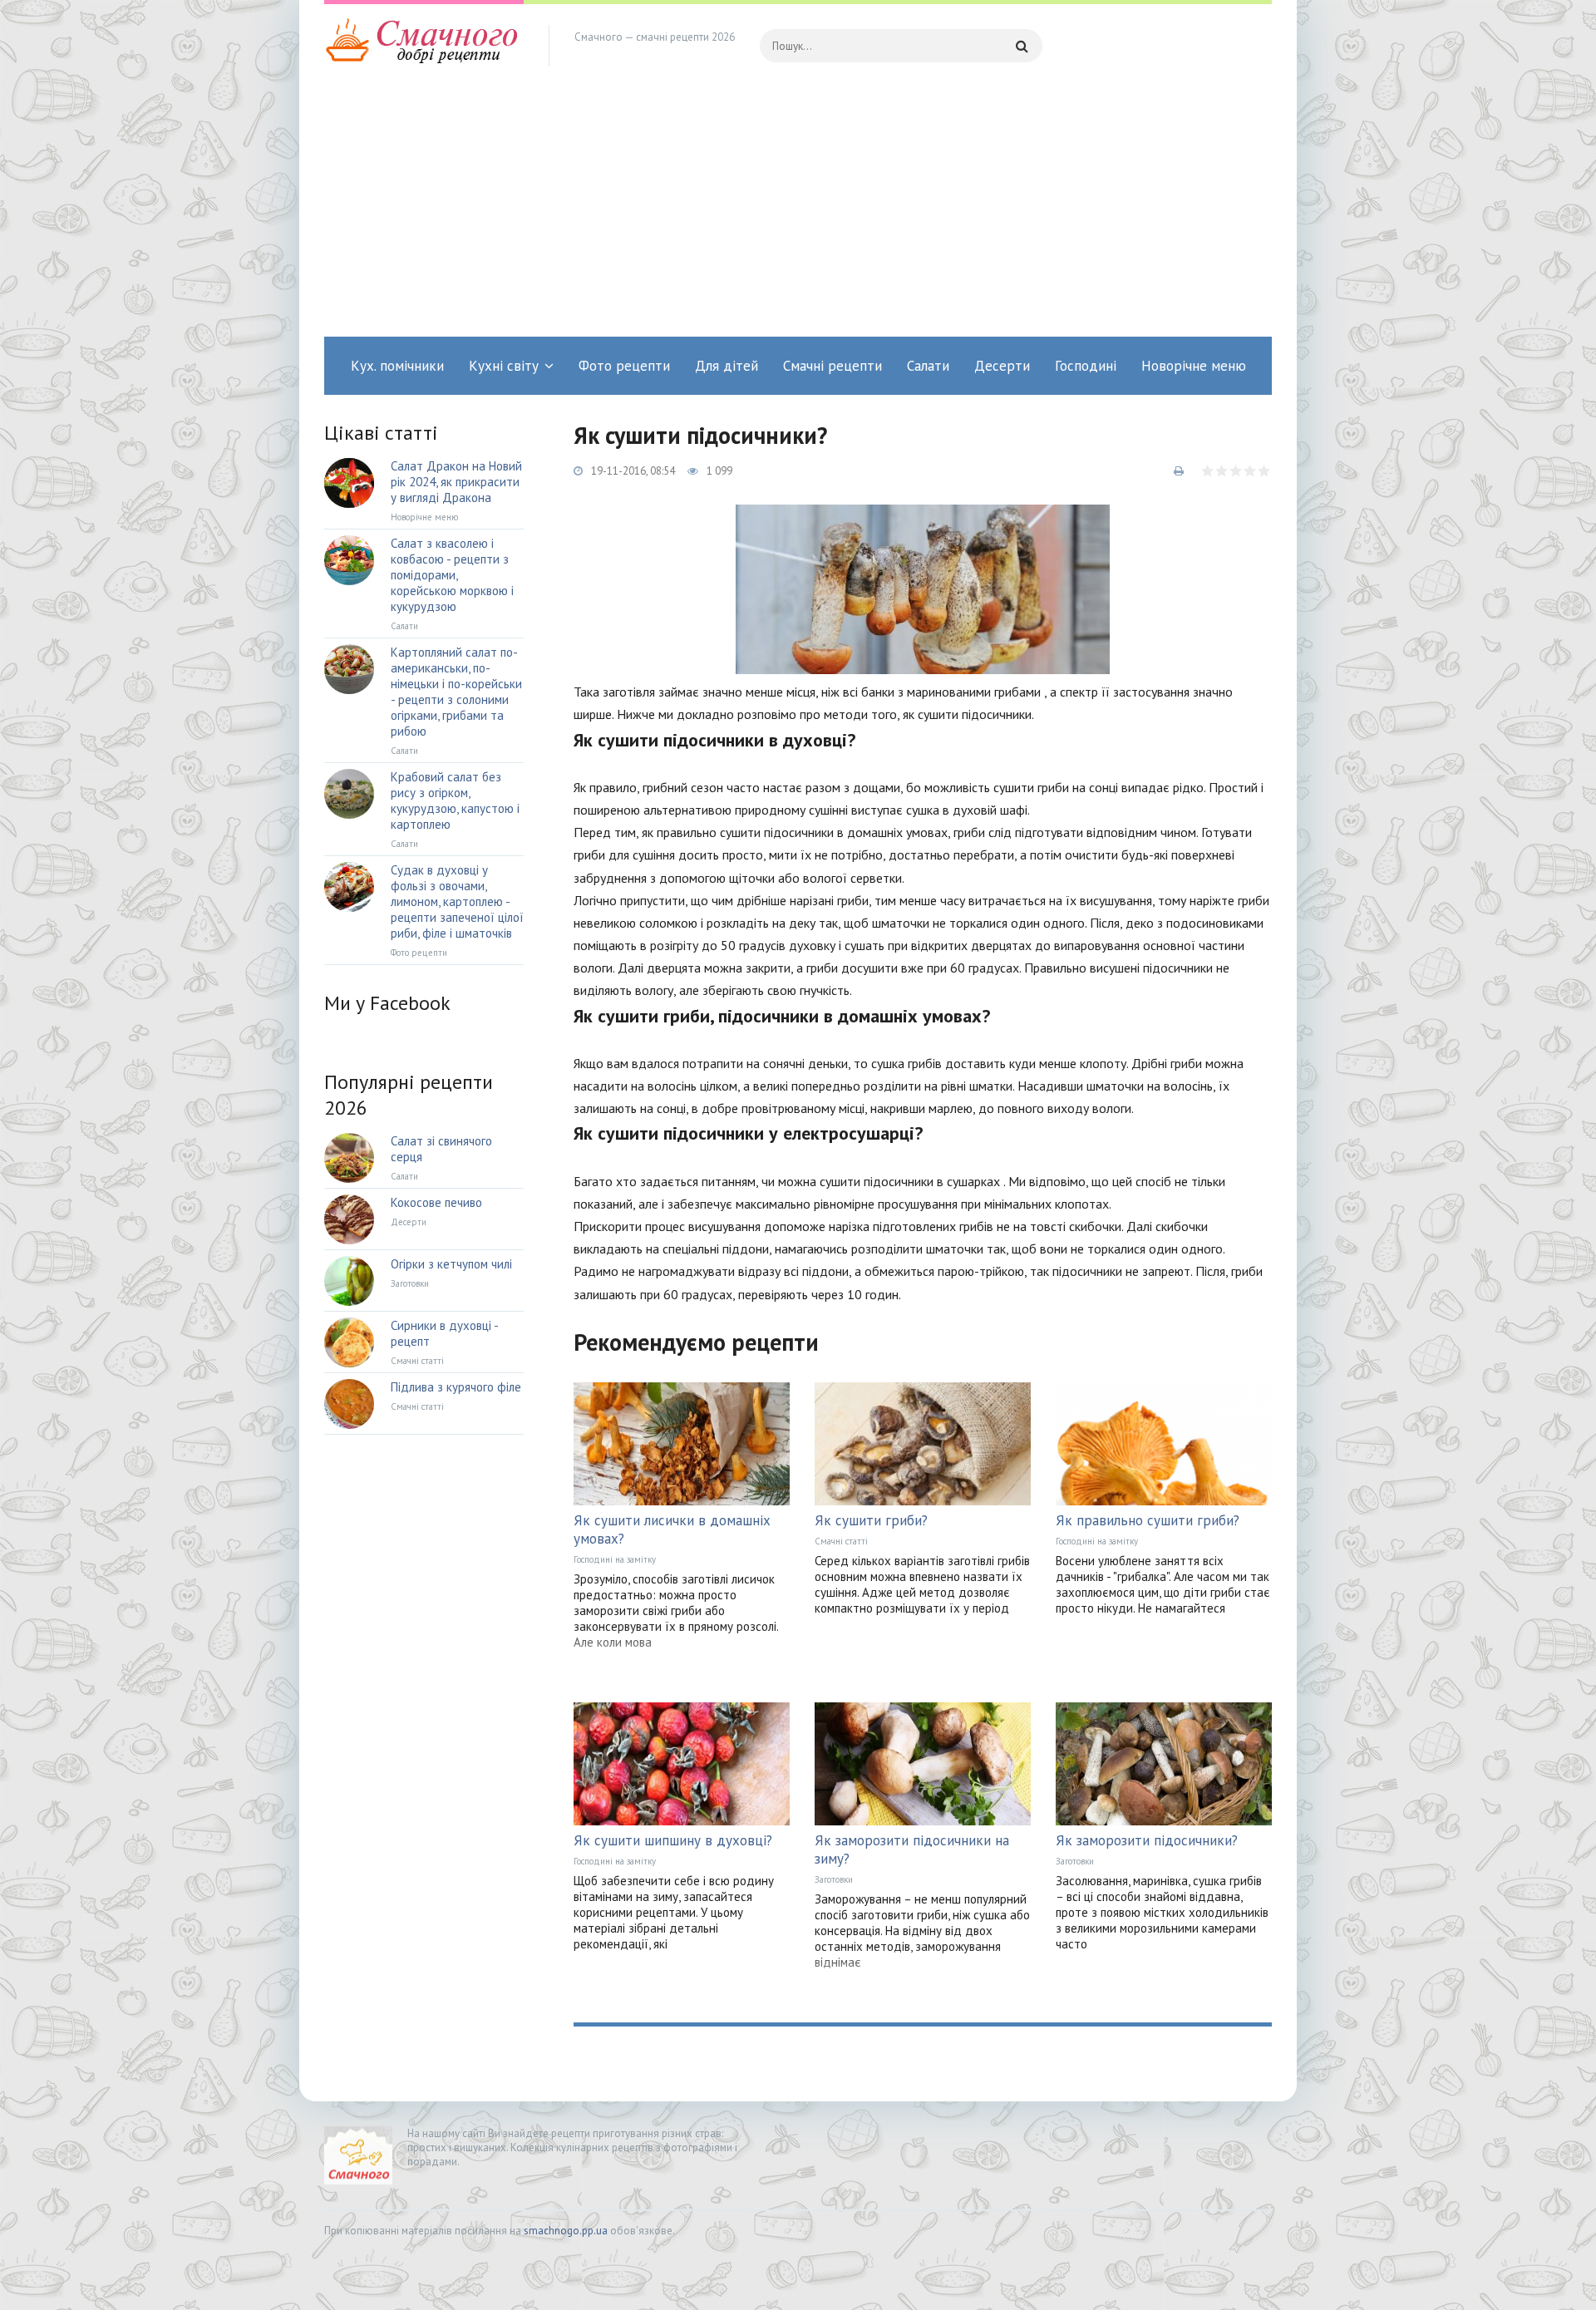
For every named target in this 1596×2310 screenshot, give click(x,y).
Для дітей (727, 366)
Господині (1086, 366)
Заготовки (834, 1879)
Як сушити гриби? (871, 1520)
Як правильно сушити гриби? (1148, 1520)
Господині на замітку (615, 1559)
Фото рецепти (624, 366)
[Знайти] (1022, 46)
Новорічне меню (1194, 366)
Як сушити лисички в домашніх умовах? (672, 1529)
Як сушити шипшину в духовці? (673, 1840)
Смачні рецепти (832, 366)
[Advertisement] (798, 212)
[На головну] (424, 46)
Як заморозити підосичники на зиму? (912, 1849)
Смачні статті (841, 1541)
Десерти (1002, 366)
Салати (928, 366)
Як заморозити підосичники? (1147, 1840)
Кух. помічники (397, 366)
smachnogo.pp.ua (566, 2231)
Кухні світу (504, 366)
